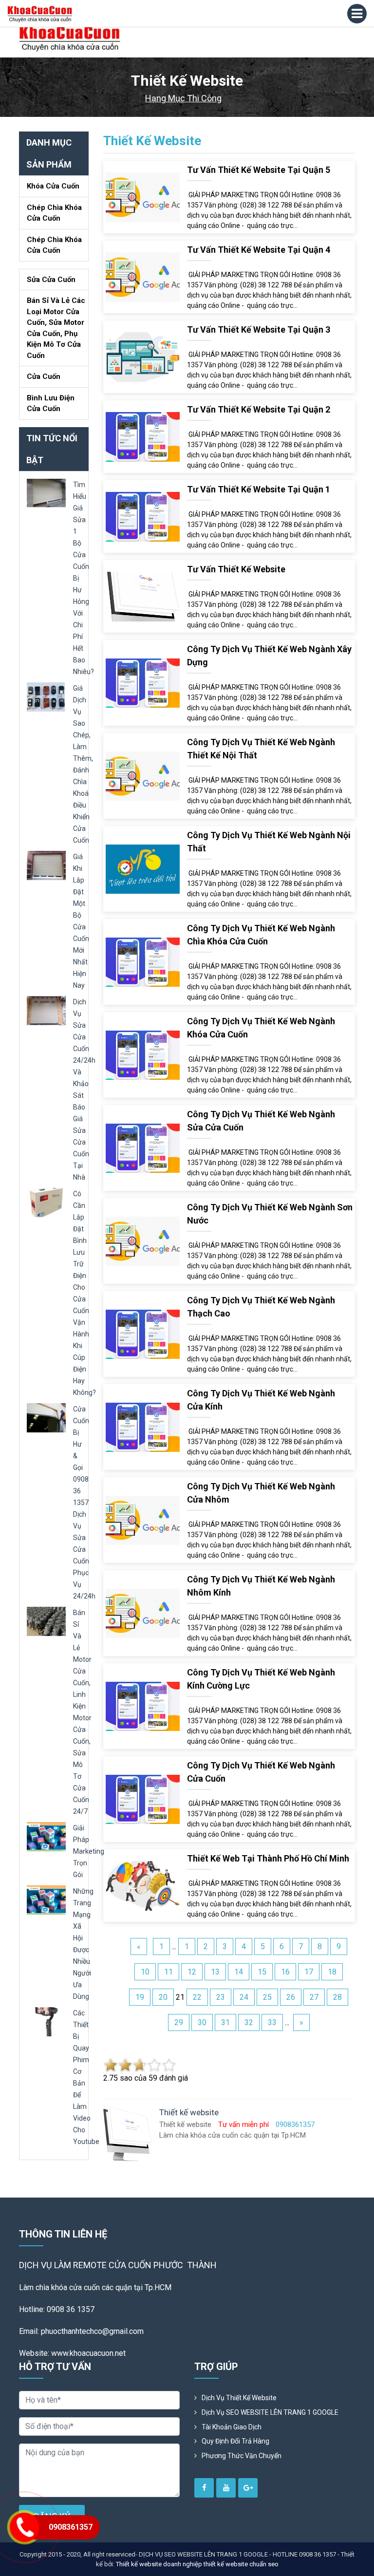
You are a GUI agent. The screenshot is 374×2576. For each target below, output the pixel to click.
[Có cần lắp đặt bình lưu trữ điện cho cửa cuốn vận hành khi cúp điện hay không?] (46, 1202)
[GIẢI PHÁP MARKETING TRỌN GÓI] (46, 1836)
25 (267, 1997)
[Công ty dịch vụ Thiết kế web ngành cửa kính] (143, 1427)
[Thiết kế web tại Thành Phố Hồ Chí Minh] (143, 1885)
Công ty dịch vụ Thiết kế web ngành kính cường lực (261, 1679)
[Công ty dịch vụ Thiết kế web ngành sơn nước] (143, 1241)
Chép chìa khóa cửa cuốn (54, 213)
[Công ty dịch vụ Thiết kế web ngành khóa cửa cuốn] (143, 1055)
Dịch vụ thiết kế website (239, 2398)
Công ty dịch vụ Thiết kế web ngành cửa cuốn (261, 1772)
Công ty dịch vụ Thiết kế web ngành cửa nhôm (261, 1493)
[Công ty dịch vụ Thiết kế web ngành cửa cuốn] (143, 1799)
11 (168, 1972)
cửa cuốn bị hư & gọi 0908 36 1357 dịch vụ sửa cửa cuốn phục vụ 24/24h (84, 1503)
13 (215, 1972)
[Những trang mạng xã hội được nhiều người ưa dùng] (46, 1899)
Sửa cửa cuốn (51, 280)
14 (239, 1972)
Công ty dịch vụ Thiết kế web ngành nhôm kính (261, 1586)
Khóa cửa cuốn (53, 186)
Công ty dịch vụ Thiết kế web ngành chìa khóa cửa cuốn (261, 935)
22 (197, 1997)
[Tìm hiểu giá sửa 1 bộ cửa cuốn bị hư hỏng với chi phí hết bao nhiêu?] (46, 493)
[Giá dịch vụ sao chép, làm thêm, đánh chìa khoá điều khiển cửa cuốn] (46, 696)
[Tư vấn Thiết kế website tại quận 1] (143, 516)
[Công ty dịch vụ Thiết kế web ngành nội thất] (143, 869)
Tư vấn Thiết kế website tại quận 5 (259, 170)
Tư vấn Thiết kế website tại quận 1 (259, 489)
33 (272, 2022)
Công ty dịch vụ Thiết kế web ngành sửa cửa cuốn (261, 1121)
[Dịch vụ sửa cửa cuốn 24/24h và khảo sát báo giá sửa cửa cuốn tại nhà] (46, 1010)
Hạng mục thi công (183, 98)
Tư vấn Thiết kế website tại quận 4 (259, 250)
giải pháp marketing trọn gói (89, 1851)
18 (332, 1972)
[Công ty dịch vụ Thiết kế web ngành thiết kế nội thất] (143, 776)
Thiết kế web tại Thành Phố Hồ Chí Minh (268, 1858)
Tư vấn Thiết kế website (236, 569)
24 (244, 1997)
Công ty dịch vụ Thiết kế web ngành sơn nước (270, 1214)
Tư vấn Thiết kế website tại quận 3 (259, 329)
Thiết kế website (152, 141)
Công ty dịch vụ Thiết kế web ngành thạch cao (261, 1307)
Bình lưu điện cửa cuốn (51, 404)
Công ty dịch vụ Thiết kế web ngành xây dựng (269, 656)
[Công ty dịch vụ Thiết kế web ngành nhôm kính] (143, 1613)
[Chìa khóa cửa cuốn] (70, 39)
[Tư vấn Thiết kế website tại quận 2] (143, 436)
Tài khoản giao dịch (232, 2427)
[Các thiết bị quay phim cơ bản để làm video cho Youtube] (46, 2021)
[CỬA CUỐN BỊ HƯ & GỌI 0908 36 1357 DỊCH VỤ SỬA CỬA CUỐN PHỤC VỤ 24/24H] (46, 1417)
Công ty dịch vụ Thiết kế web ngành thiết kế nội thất (261, 749)
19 (140, 1997)
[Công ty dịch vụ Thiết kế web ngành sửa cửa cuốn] (143, 1148)
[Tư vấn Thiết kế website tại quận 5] (143, 197)
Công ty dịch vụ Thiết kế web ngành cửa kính (261, 1400)
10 (145, 1972)
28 (337, 1997)
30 (202, 2022)
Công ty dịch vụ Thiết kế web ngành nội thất (269, 842)
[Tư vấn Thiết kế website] (143, 596)
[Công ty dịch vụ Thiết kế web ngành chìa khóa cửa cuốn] (143, 962)
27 (314, 1997)
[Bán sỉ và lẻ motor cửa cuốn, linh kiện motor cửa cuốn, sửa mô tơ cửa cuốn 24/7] (46, 1621)
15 (262, 1972)
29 (179, 2022)
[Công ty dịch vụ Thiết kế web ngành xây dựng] (143, 683)
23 (221, 1997)
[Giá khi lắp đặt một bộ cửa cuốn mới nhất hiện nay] (46, 865)
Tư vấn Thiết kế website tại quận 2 (259, 409)
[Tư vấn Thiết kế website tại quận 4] (143, 276)
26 (291, 1997)
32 (249, 2022)
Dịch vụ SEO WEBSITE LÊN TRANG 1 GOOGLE (270, 2412)
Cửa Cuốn (44, 376)
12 (192, 1972)
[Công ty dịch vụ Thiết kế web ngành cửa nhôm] (143, 1520)
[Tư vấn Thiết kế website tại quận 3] (143, 356)
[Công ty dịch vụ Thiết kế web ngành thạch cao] (143, 1334)
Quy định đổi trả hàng (235, 2441)
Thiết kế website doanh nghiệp (159, 2564)
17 (309, 1972)
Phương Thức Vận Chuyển (242, 2456)
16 (285, 1972)
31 (225, 2022)
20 (163, 1997)
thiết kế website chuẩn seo (241, 2564)
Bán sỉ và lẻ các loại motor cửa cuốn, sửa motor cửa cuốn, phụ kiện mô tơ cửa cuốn (56, 328)
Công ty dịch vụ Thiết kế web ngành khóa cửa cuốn (261, 1028)
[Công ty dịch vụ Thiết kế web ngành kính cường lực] (143, 1706)
